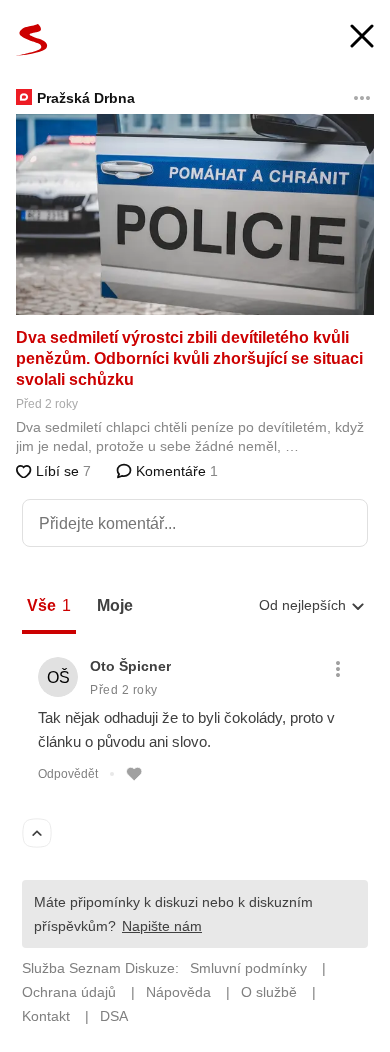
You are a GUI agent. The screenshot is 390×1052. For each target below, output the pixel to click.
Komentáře (175, 471)
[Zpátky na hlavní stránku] (32, 40)
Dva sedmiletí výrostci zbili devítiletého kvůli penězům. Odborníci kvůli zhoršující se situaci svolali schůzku (189, 358)
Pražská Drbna (86, 98)
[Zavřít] (362, 38)
